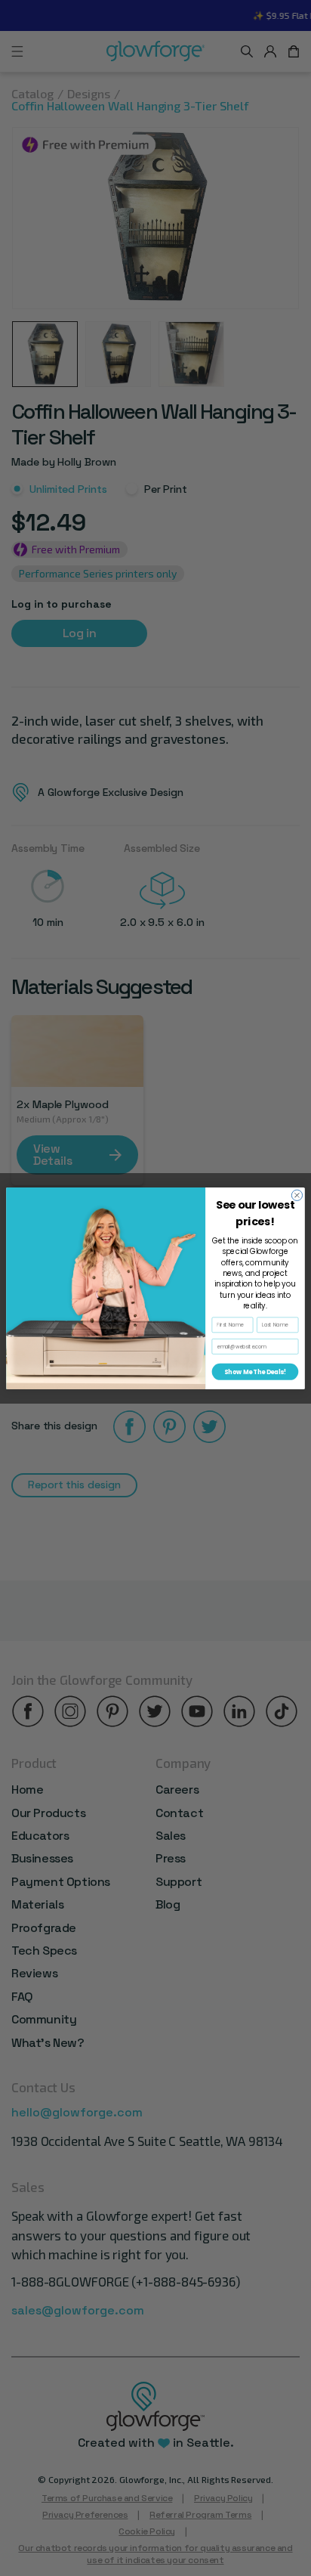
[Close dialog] (297, 1195)
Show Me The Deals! (255, 1372)
